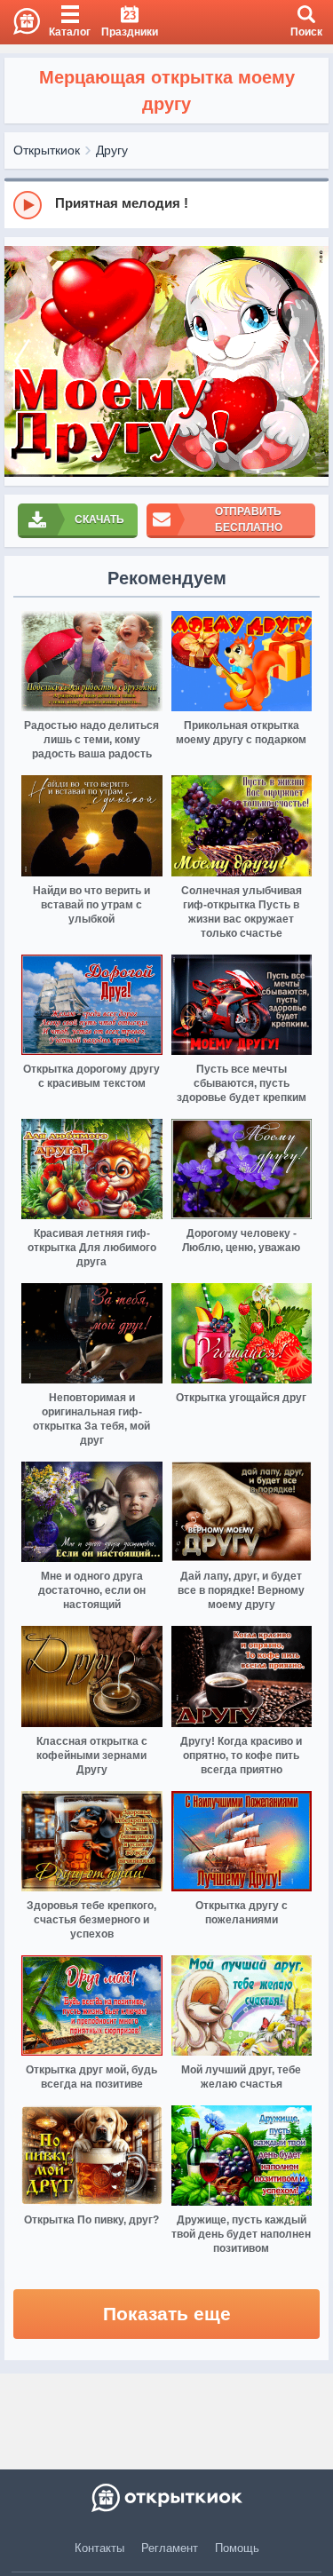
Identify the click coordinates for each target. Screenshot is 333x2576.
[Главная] (20, 22)
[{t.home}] (166, 2498)
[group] (166, 204)
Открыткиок (47, 150)
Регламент (170, 2548)
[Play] (28, 205)
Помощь (237, 2548)
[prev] (22, 362)
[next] (311, 362)
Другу (112, 150)
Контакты (99, 2548)
